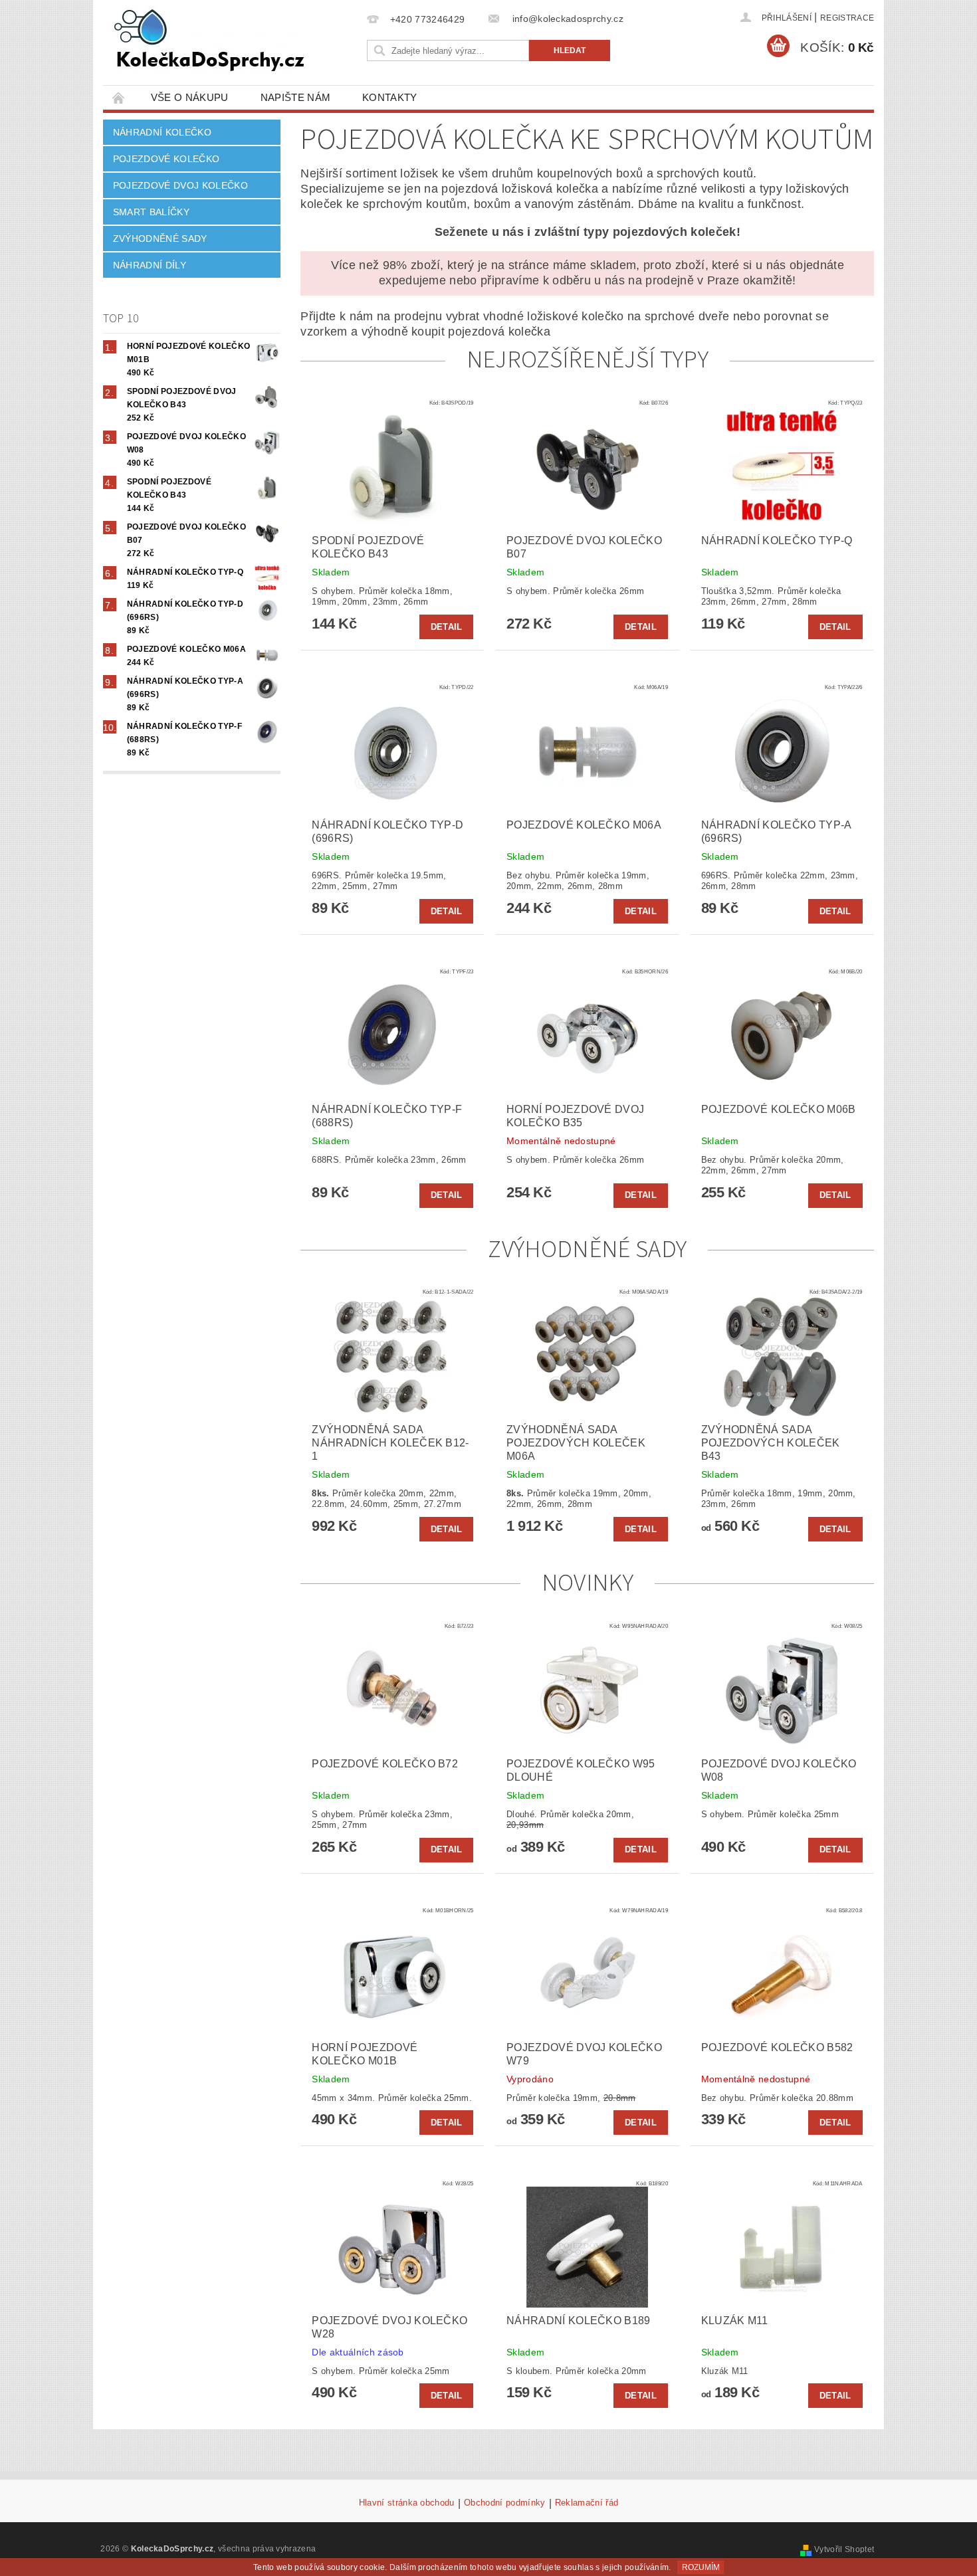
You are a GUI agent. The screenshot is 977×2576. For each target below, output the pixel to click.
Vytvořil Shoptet (844, 2549)
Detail (447, 627)
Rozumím (701, 2567)
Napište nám (296, 97)
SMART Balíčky (151, 212)
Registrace (847, 18)
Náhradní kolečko (162, 132)
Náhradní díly (150, 265)
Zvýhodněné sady (160, 239)
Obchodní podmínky (504, 2503)
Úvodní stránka (119, 97)
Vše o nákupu (190, 97)
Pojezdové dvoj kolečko (180, 185)
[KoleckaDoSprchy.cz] (209, 40)
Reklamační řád (587, 2503)
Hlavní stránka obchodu (407, 2503)
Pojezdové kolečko (166, 159)
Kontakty (390, 97)
